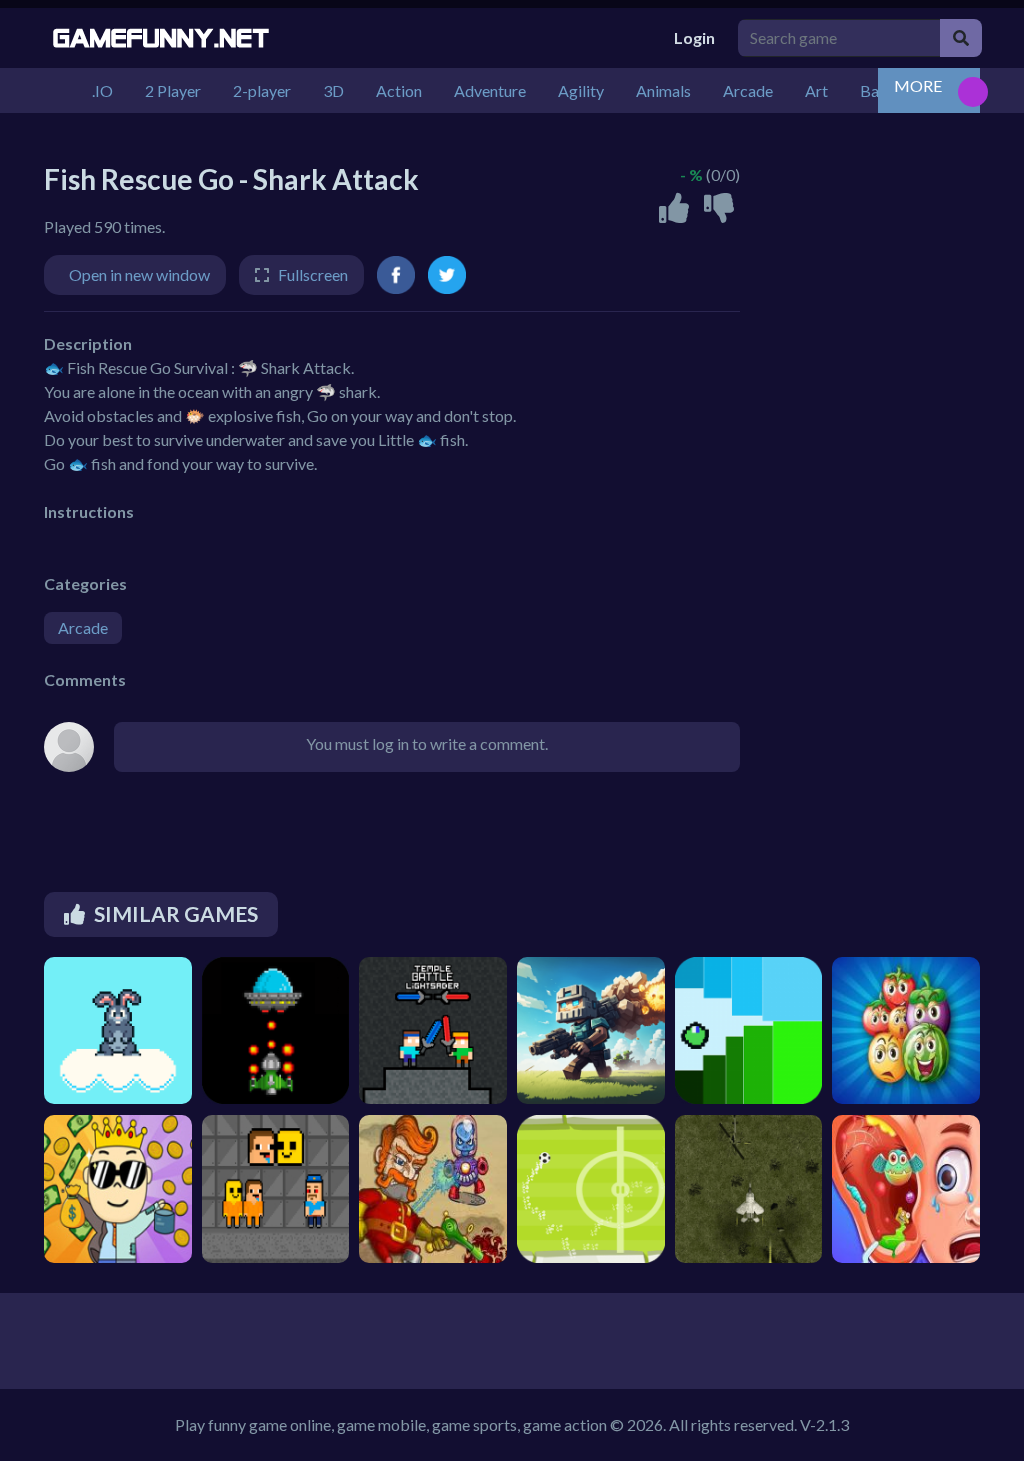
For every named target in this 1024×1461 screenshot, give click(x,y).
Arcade (83, 627)
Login (694, 37)
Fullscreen (313, 274)
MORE (918, 85)
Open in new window (139, 274)
